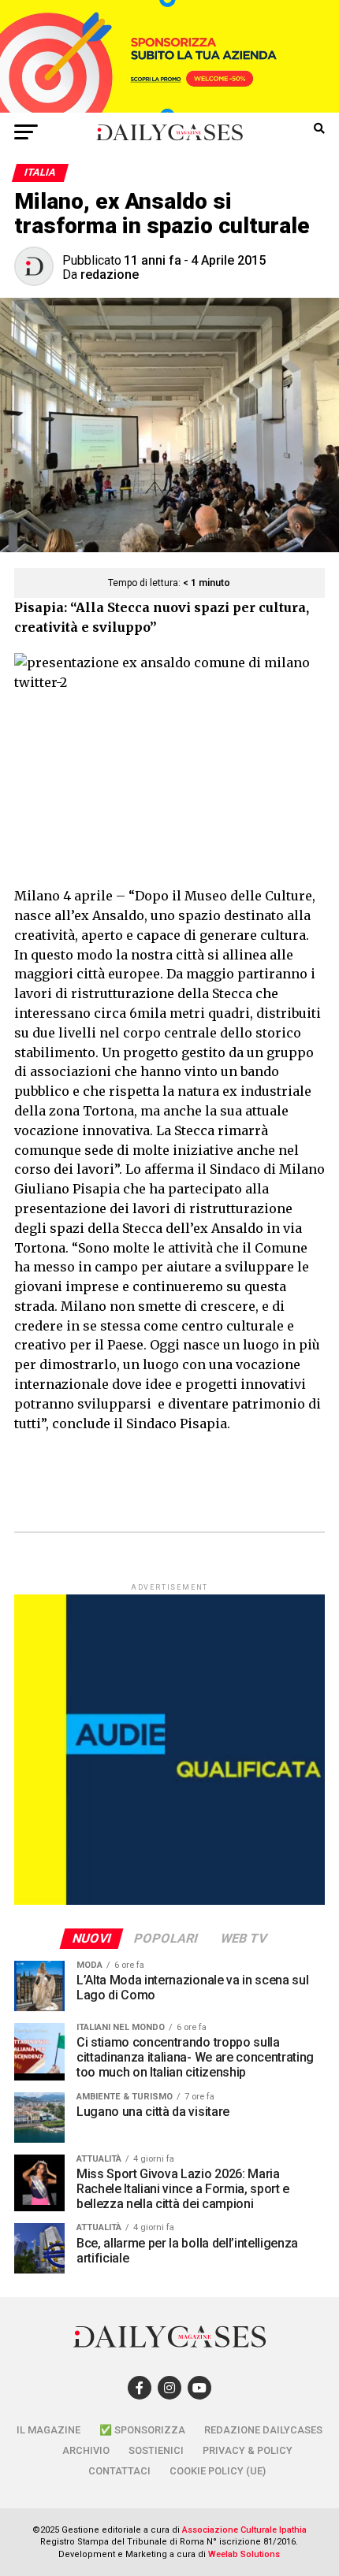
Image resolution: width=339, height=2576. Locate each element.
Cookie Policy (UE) (218, 2471)
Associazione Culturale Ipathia (244, 2530)
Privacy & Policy (248, 2450)
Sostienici (156, 2450)
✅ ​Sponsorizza (142, 2430)
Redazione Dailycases (263, 2430)
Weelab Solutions (244, 2554)
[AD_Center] (169, 108)
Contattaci (119, 2471)
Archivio (86, 2450)
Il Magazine (48, 2430)
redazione (110, 275)
